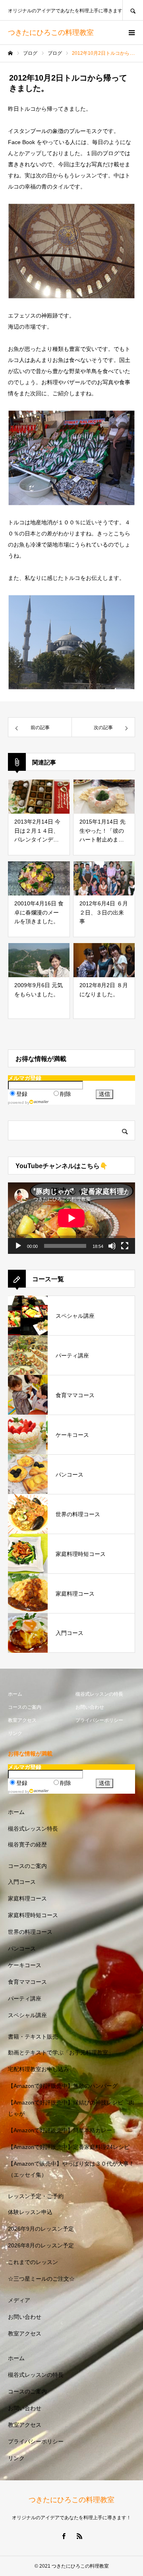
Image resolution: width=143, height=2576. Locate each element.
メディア (19, 2300)
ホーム (15, 1694)
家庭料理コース (27, 1898)
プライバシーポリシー (99, 1720)
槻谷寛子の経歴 (27, 1844)
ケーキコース (25, 1965)
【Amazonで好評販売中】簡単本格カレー (60, 2130)
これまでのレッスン (33, 2262)
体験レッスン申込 (30, 2212)
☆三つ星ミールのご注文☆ (41, 2279)
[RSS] (79, 2536)
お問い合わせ (90, 1707)
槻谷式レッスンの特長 (99, 1694)
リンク (15, 1733)
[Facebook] (64, 2536)
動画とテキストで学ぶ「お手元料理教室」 (61, 2052)
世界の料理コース (30, 1932)
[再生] (18, 1246)
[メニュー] (131, 33)
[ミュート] (112, 1246)
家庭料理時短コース (33, 1915)
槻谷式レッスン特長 (33, 1829)
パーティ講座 (25, 1998)
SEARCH (133, 10)
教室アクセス (22, 1720)
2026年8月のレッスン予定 (41, 2245)
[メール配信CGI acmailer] (39, 1102)
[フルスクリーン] (125, 1246)
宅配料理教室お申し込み (39, 2069)
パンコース (22, 1948)
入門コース (22, 1882)
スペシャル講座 (27, 2015)
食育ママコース (27, 1982)
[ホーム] (10, 53)
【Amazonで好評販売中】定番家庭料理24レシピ (69, 2147)
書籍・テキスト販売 (33, 2037)
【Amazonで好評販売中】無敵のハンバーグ (63, 2086)
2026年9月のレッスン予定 (41, 2229)
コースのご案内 (25, 1707)
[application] (71, 1218)
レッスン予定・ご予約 (36, 2196)
